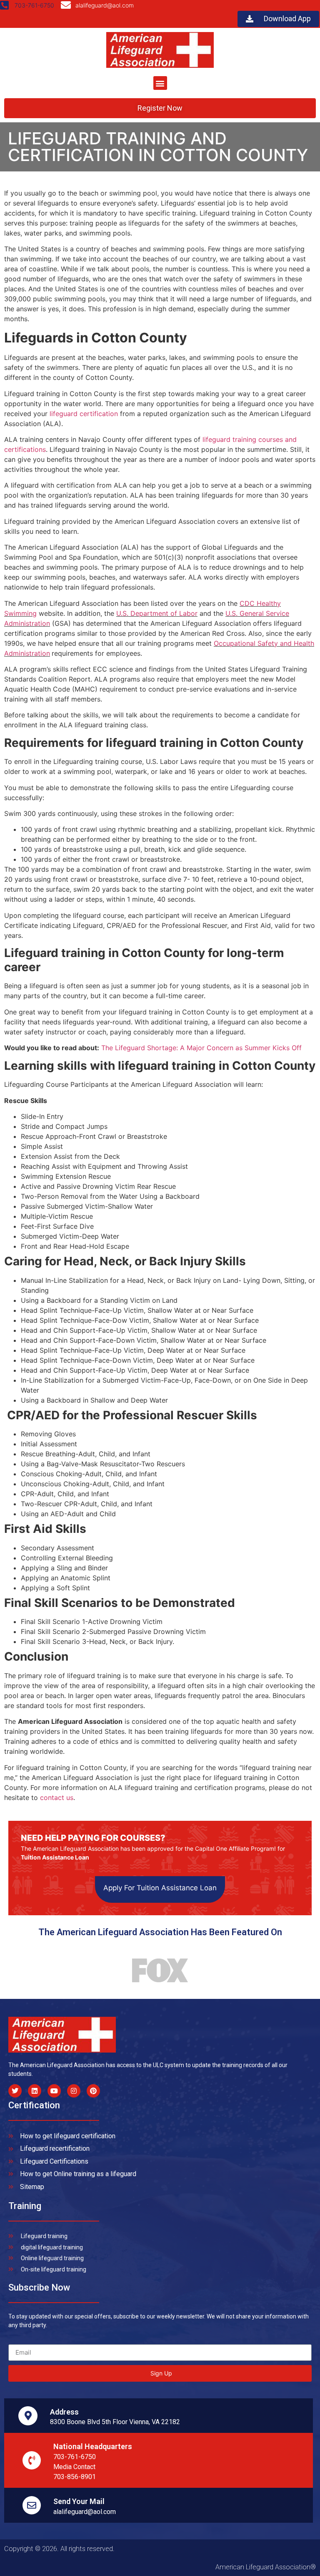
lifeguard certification (84, 414)
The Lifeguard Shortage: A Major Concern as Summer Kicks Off (201, 1048)
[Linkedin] (35, 2091)
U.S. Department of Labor (157, 613)
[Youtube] (54, 2091)
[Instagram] (74, 2091)
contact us (57, 1797)
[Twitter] (15, 2091)
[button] (160, 83)
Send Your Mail (79, 2501)
